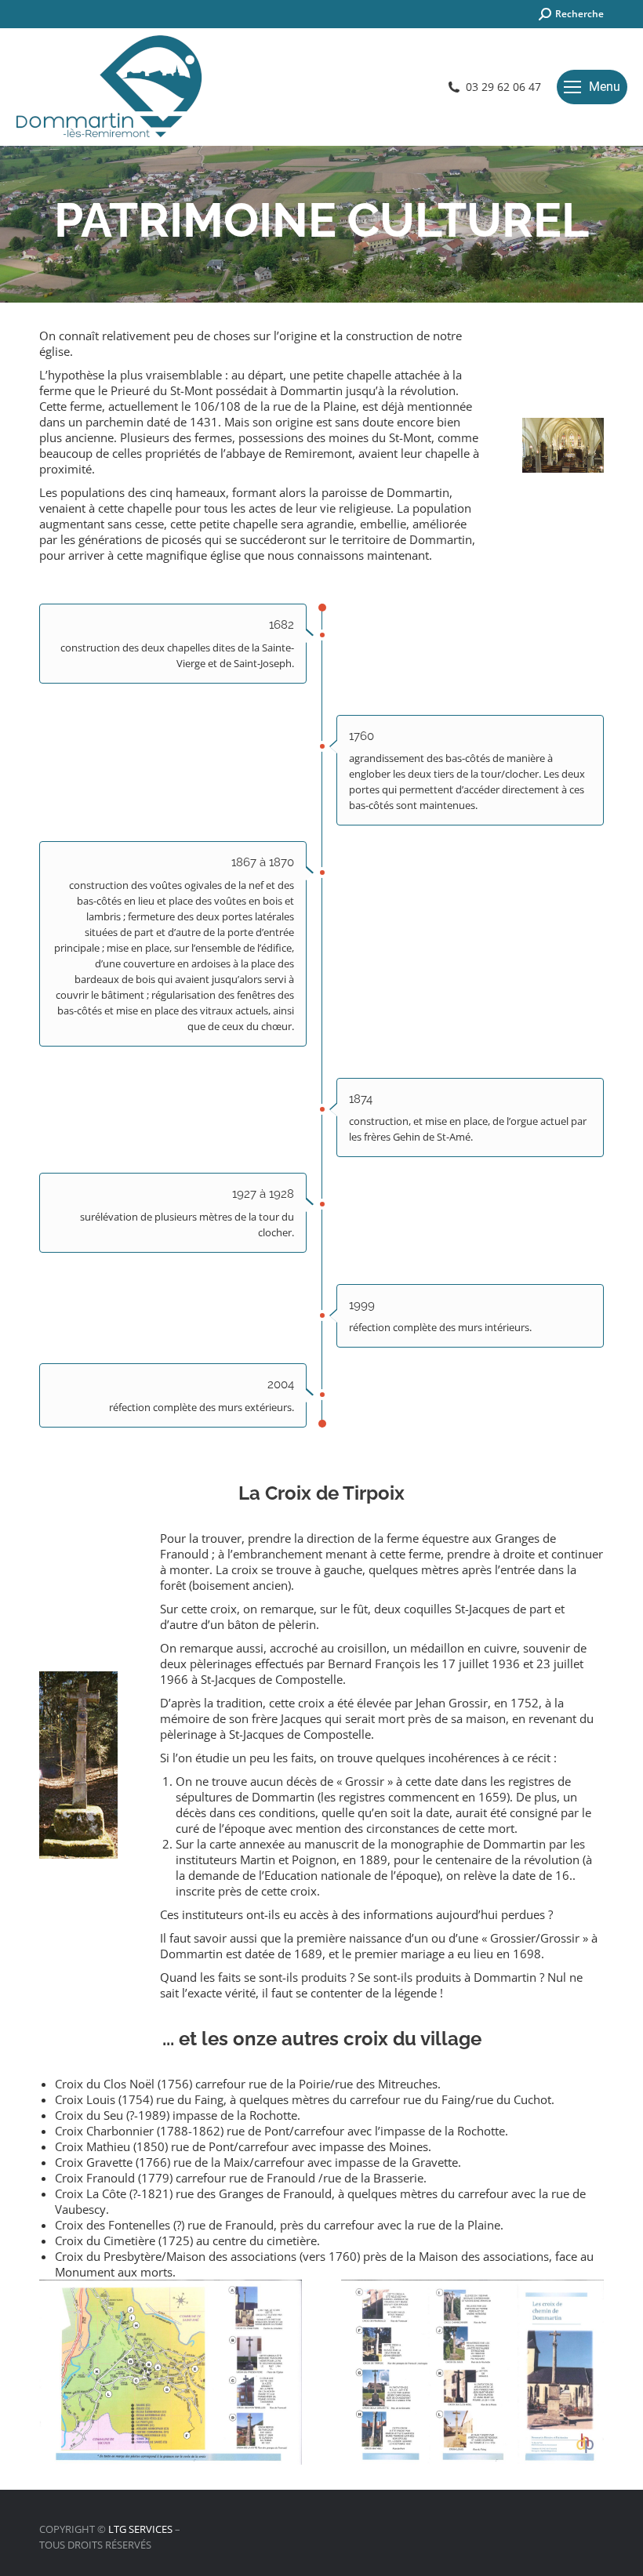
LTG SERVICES (140, 2529)
